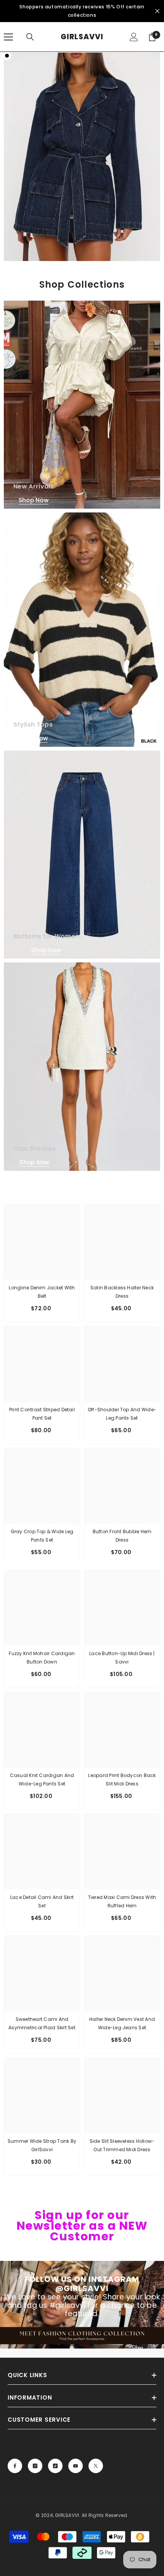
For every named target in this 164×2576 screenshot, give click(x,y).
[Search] (30, 37)
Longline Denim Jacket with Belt (42, 1292)
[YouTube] (76, 2466)
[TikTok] (55, 2466)
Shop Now (34, 500)
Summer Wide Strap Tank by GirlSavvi (42, 2145)
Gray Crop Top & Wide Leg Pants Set (42, 1536)
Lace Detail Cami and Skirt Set (42, 1901)
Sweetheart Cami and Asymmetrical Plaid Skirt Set (42, 2023)
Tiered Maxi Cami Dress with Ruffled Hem (122, 1901)
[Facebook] (15, 2466)
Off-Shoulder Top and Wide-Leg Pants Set (122, 1414)
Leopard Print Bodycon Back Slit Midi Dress (122, 1780)
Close (157, 11)
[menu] (8, 37)
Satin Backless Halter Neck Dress (122, 1292)
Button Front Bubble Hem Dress (122, 1536)
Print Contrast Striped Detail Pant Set (42, 1414)
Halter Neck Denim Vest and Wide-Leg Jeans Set (122, 2023)
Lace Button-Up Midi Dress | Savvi (122, 1658)
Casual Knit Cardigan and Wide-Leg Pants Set (42, 1780)
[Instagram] (35, 2466)
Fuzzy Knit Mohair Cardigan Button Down (42, 1658)
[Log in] (134, 37)
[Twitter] (96, 2466)
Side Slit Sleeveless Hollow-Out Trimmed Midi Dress (122, 2145)
